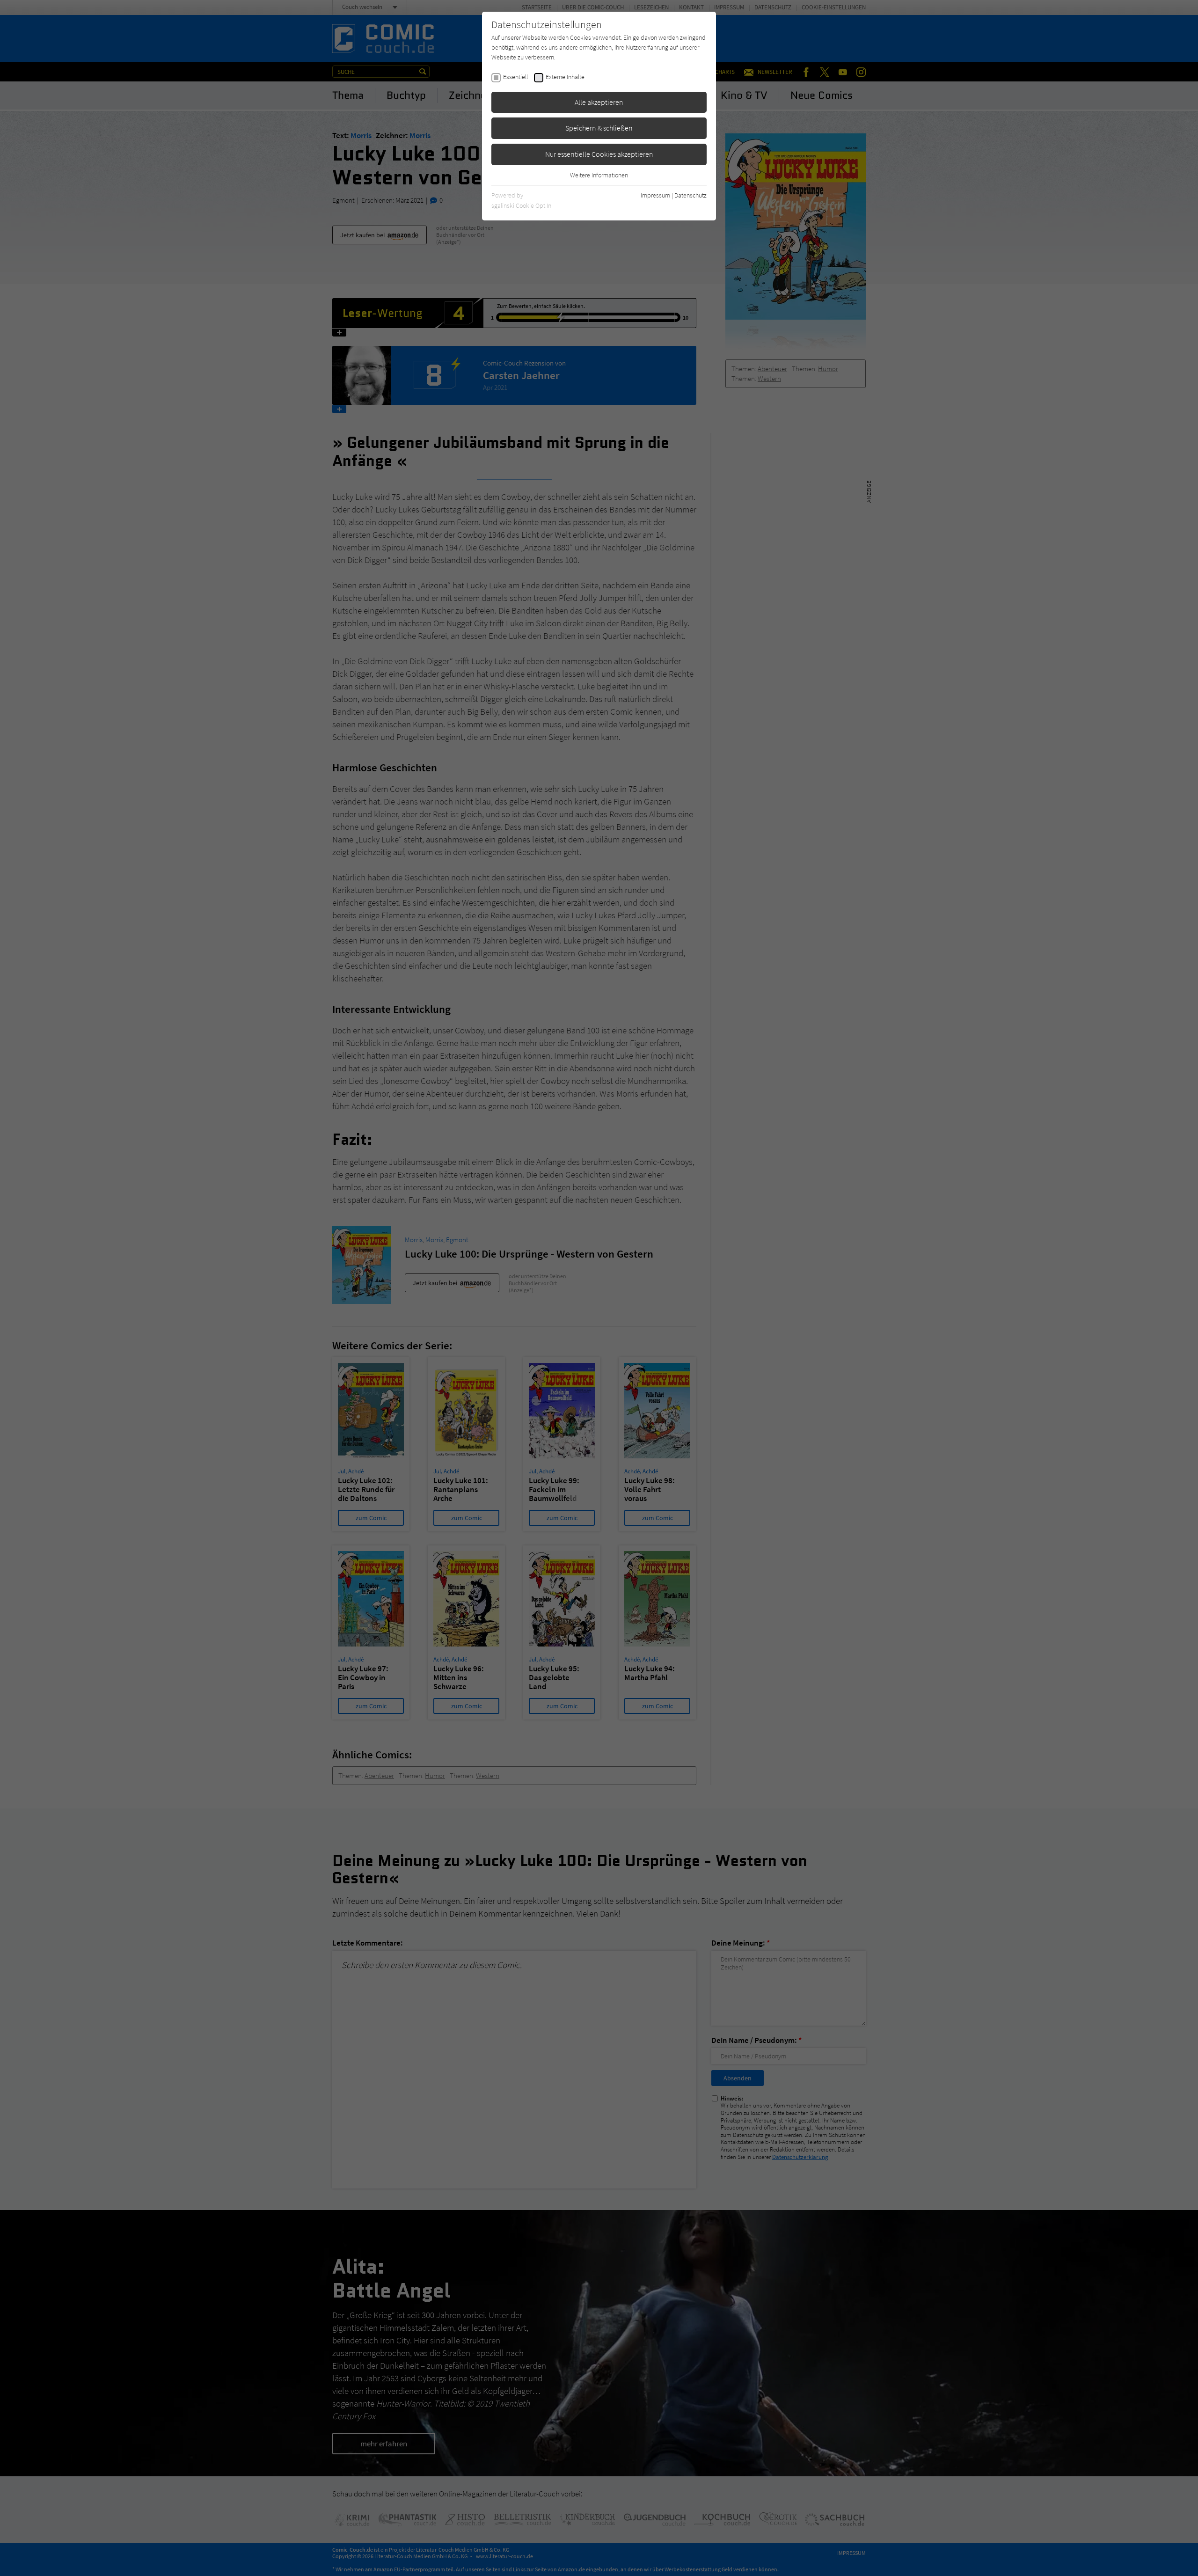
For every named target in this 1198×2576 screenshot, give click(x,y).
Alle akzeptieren (599, 102)
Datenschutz (690, 195)
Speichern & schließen (599, 128)
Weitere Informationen (599, 175)
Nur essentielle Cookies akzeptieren (599, 154)
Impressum (655, 195)
